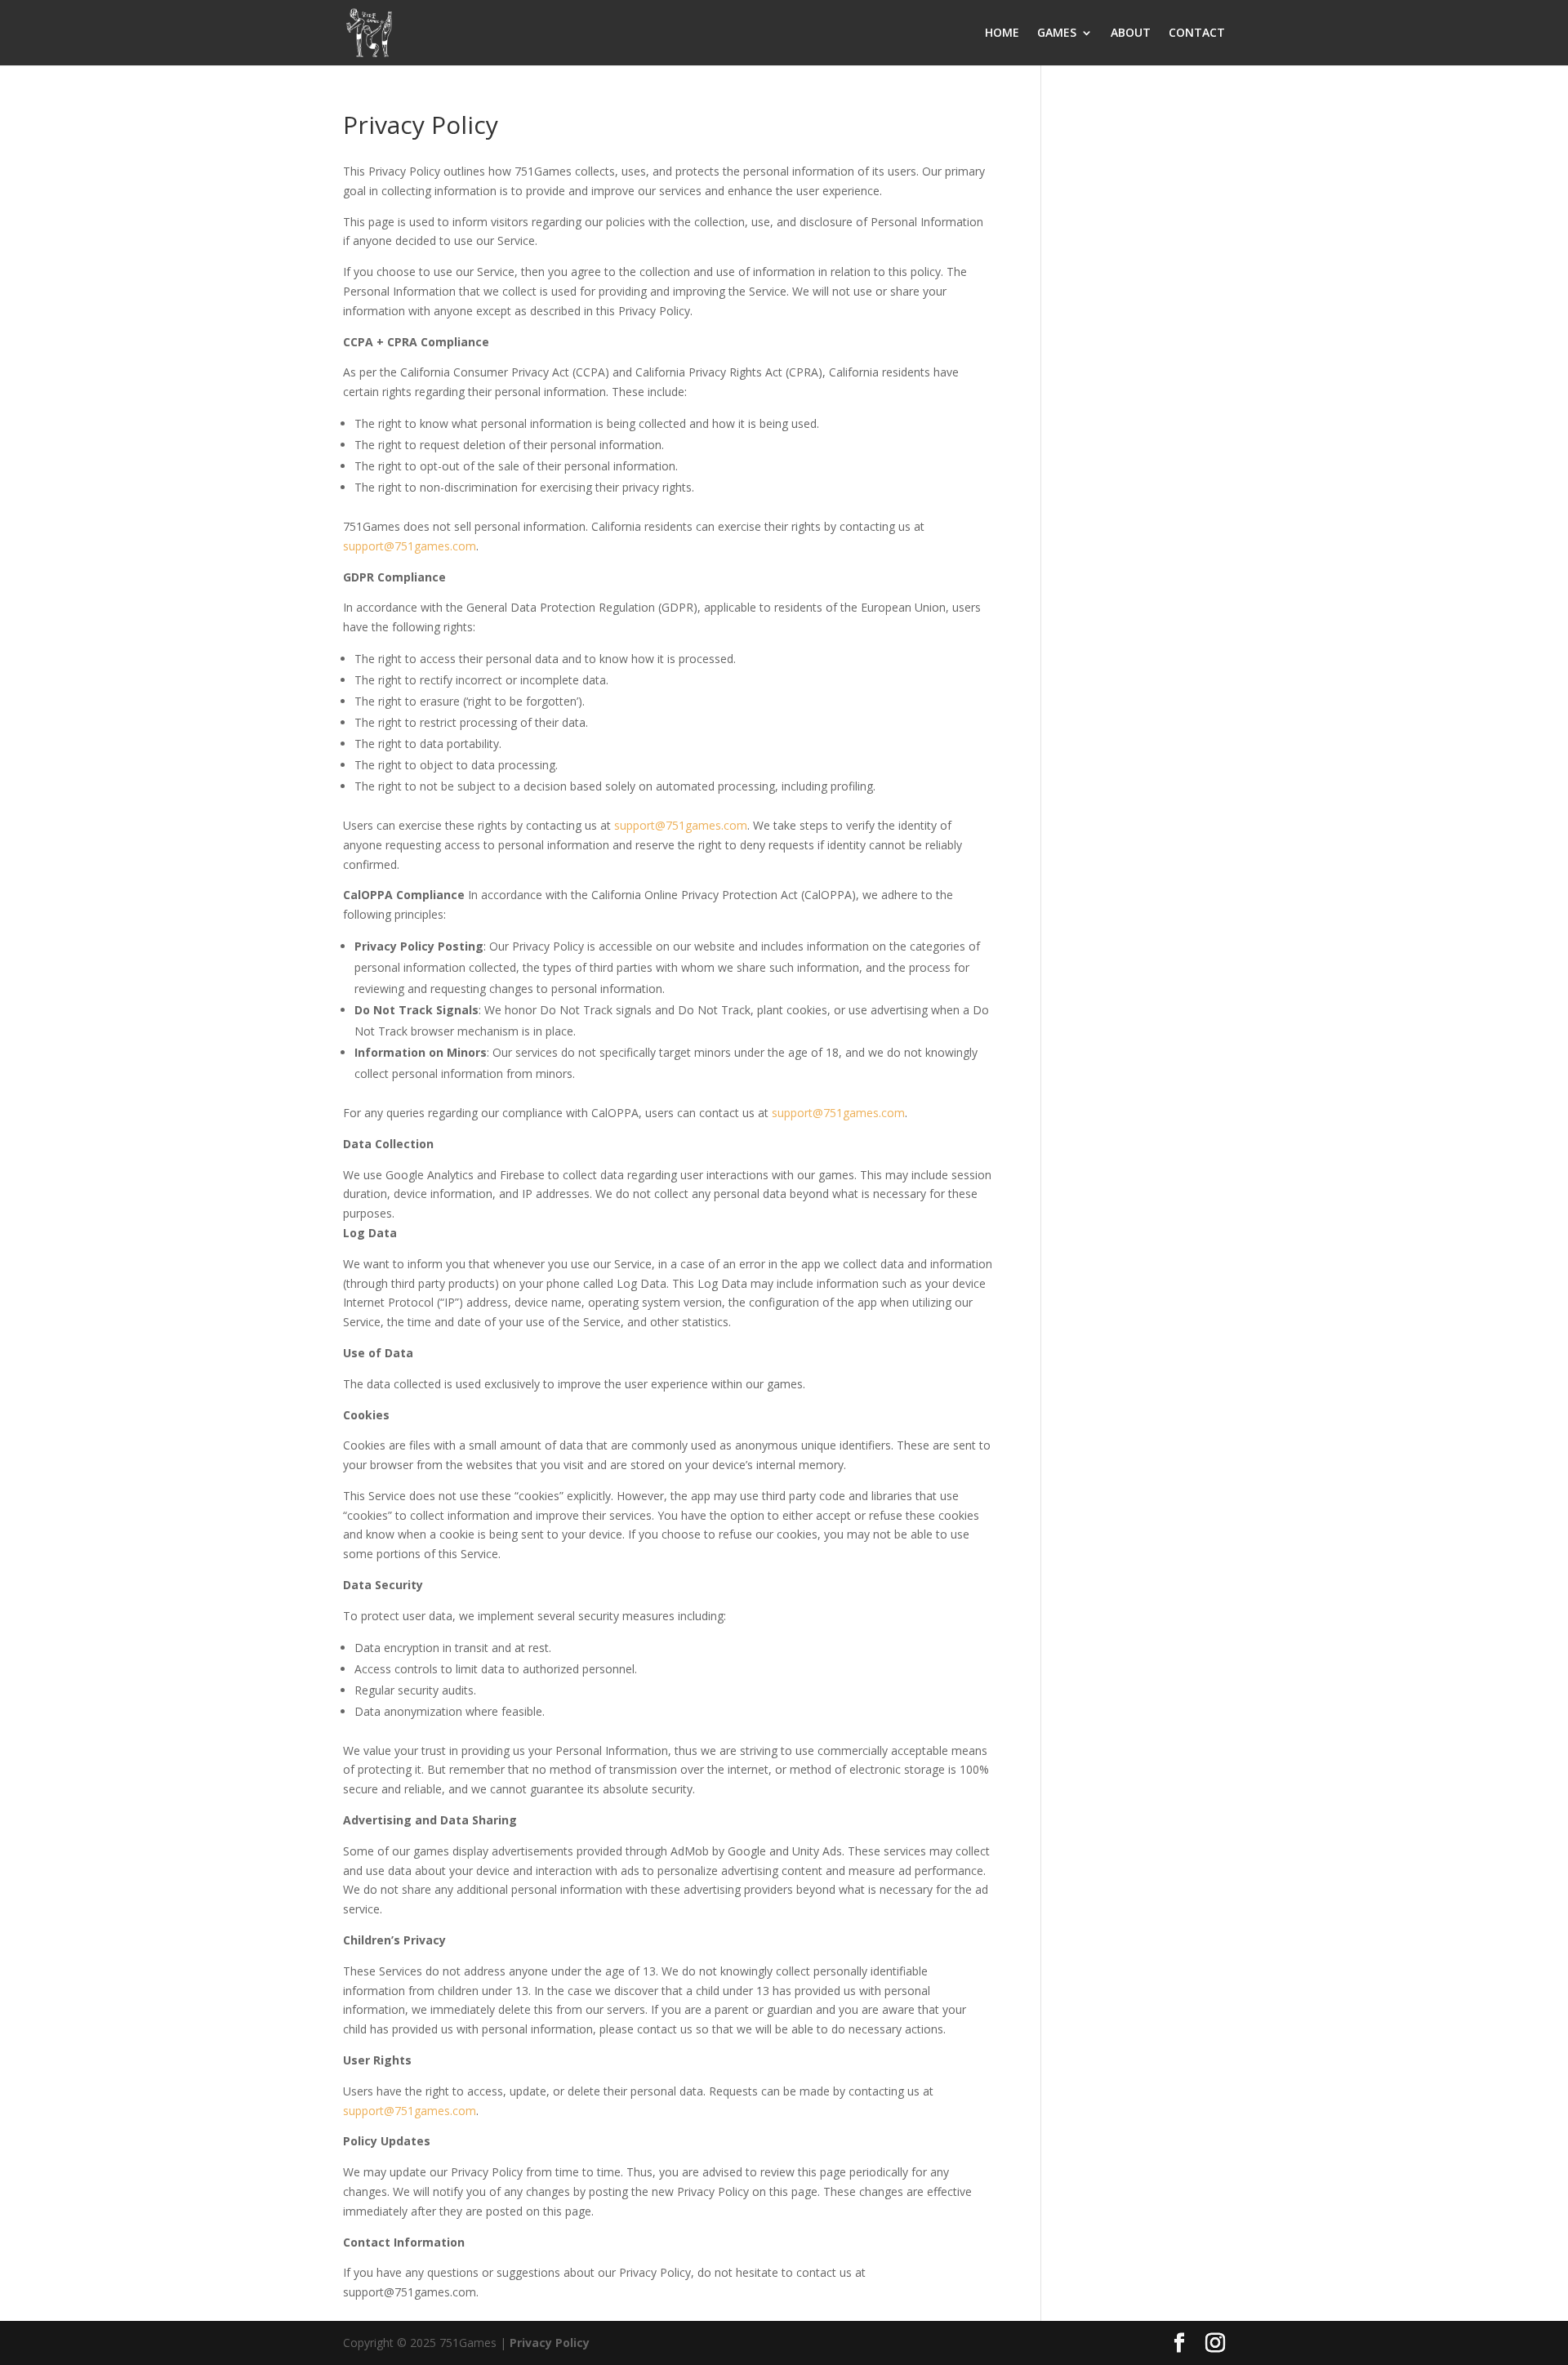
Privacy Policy (550, 2343)
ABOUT (1131, 33)
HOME (1002, 33)
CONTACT (1197, 33)
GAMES (1057, 33)
